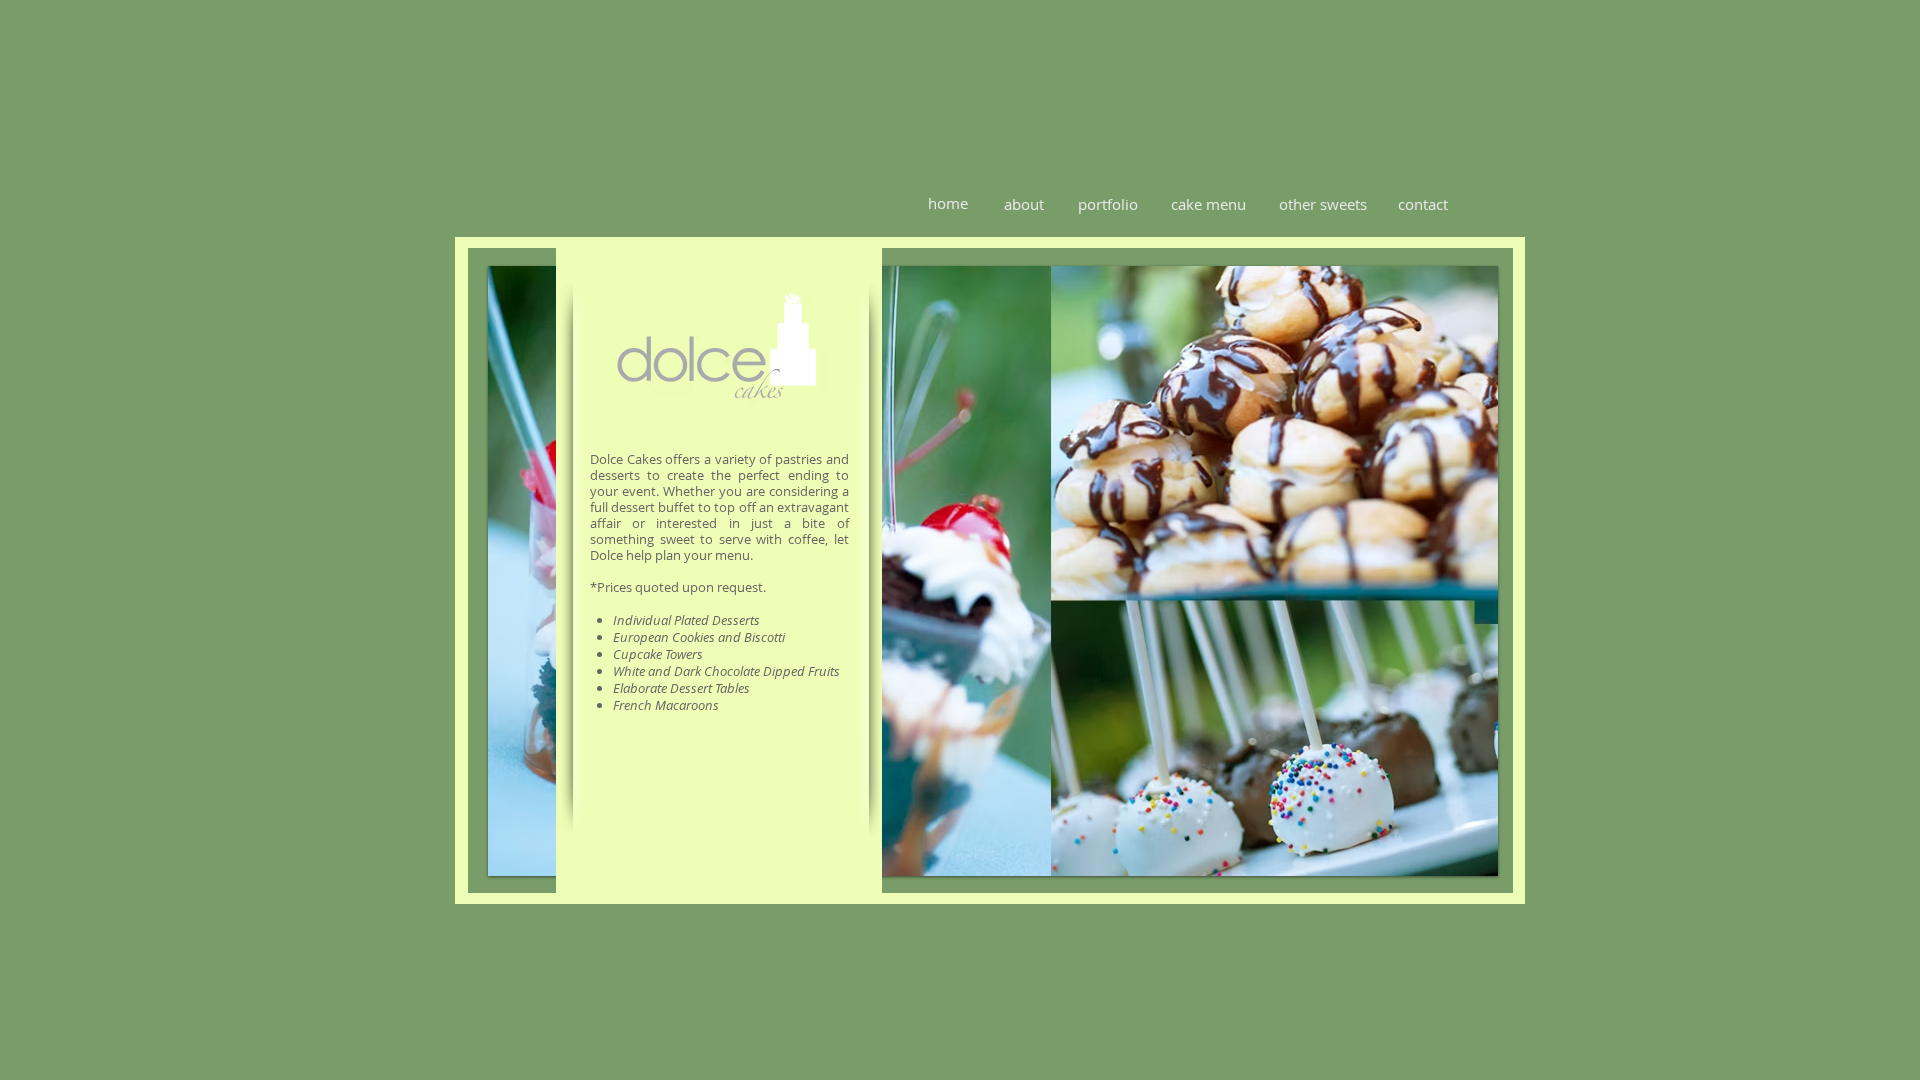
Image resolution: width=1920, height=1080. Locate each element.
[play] (1468, 846)
